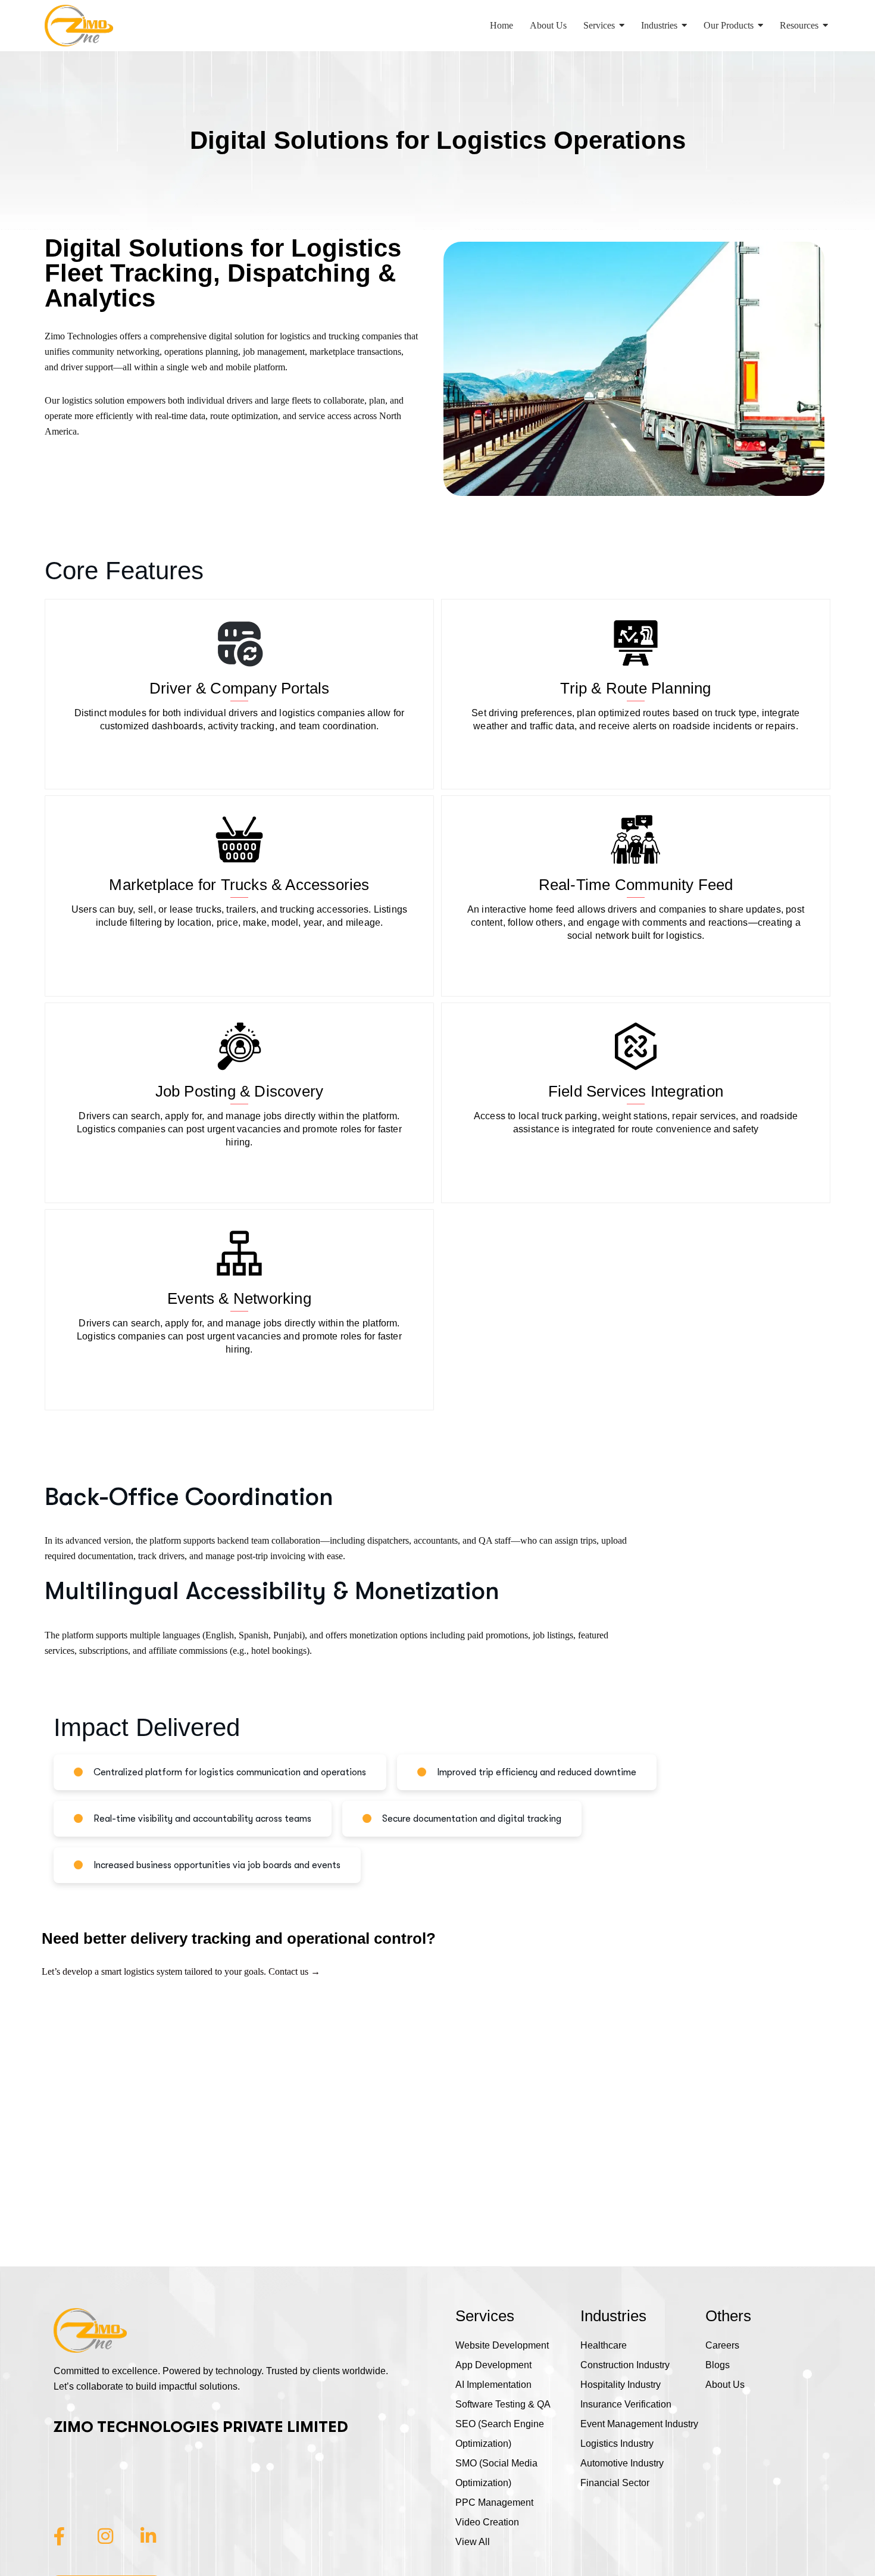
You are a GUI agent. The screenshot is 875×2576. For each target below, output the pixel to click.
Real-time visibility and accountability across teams (202, 1819)
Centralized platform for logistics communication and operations (230, 1772)
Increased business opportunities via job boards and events (217, 1865)
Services (485, 2316)
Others (728, 2316)
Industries (613, 2316)
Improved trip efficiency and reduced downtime (537, 1772)
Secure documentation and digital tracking (472, 1819)
